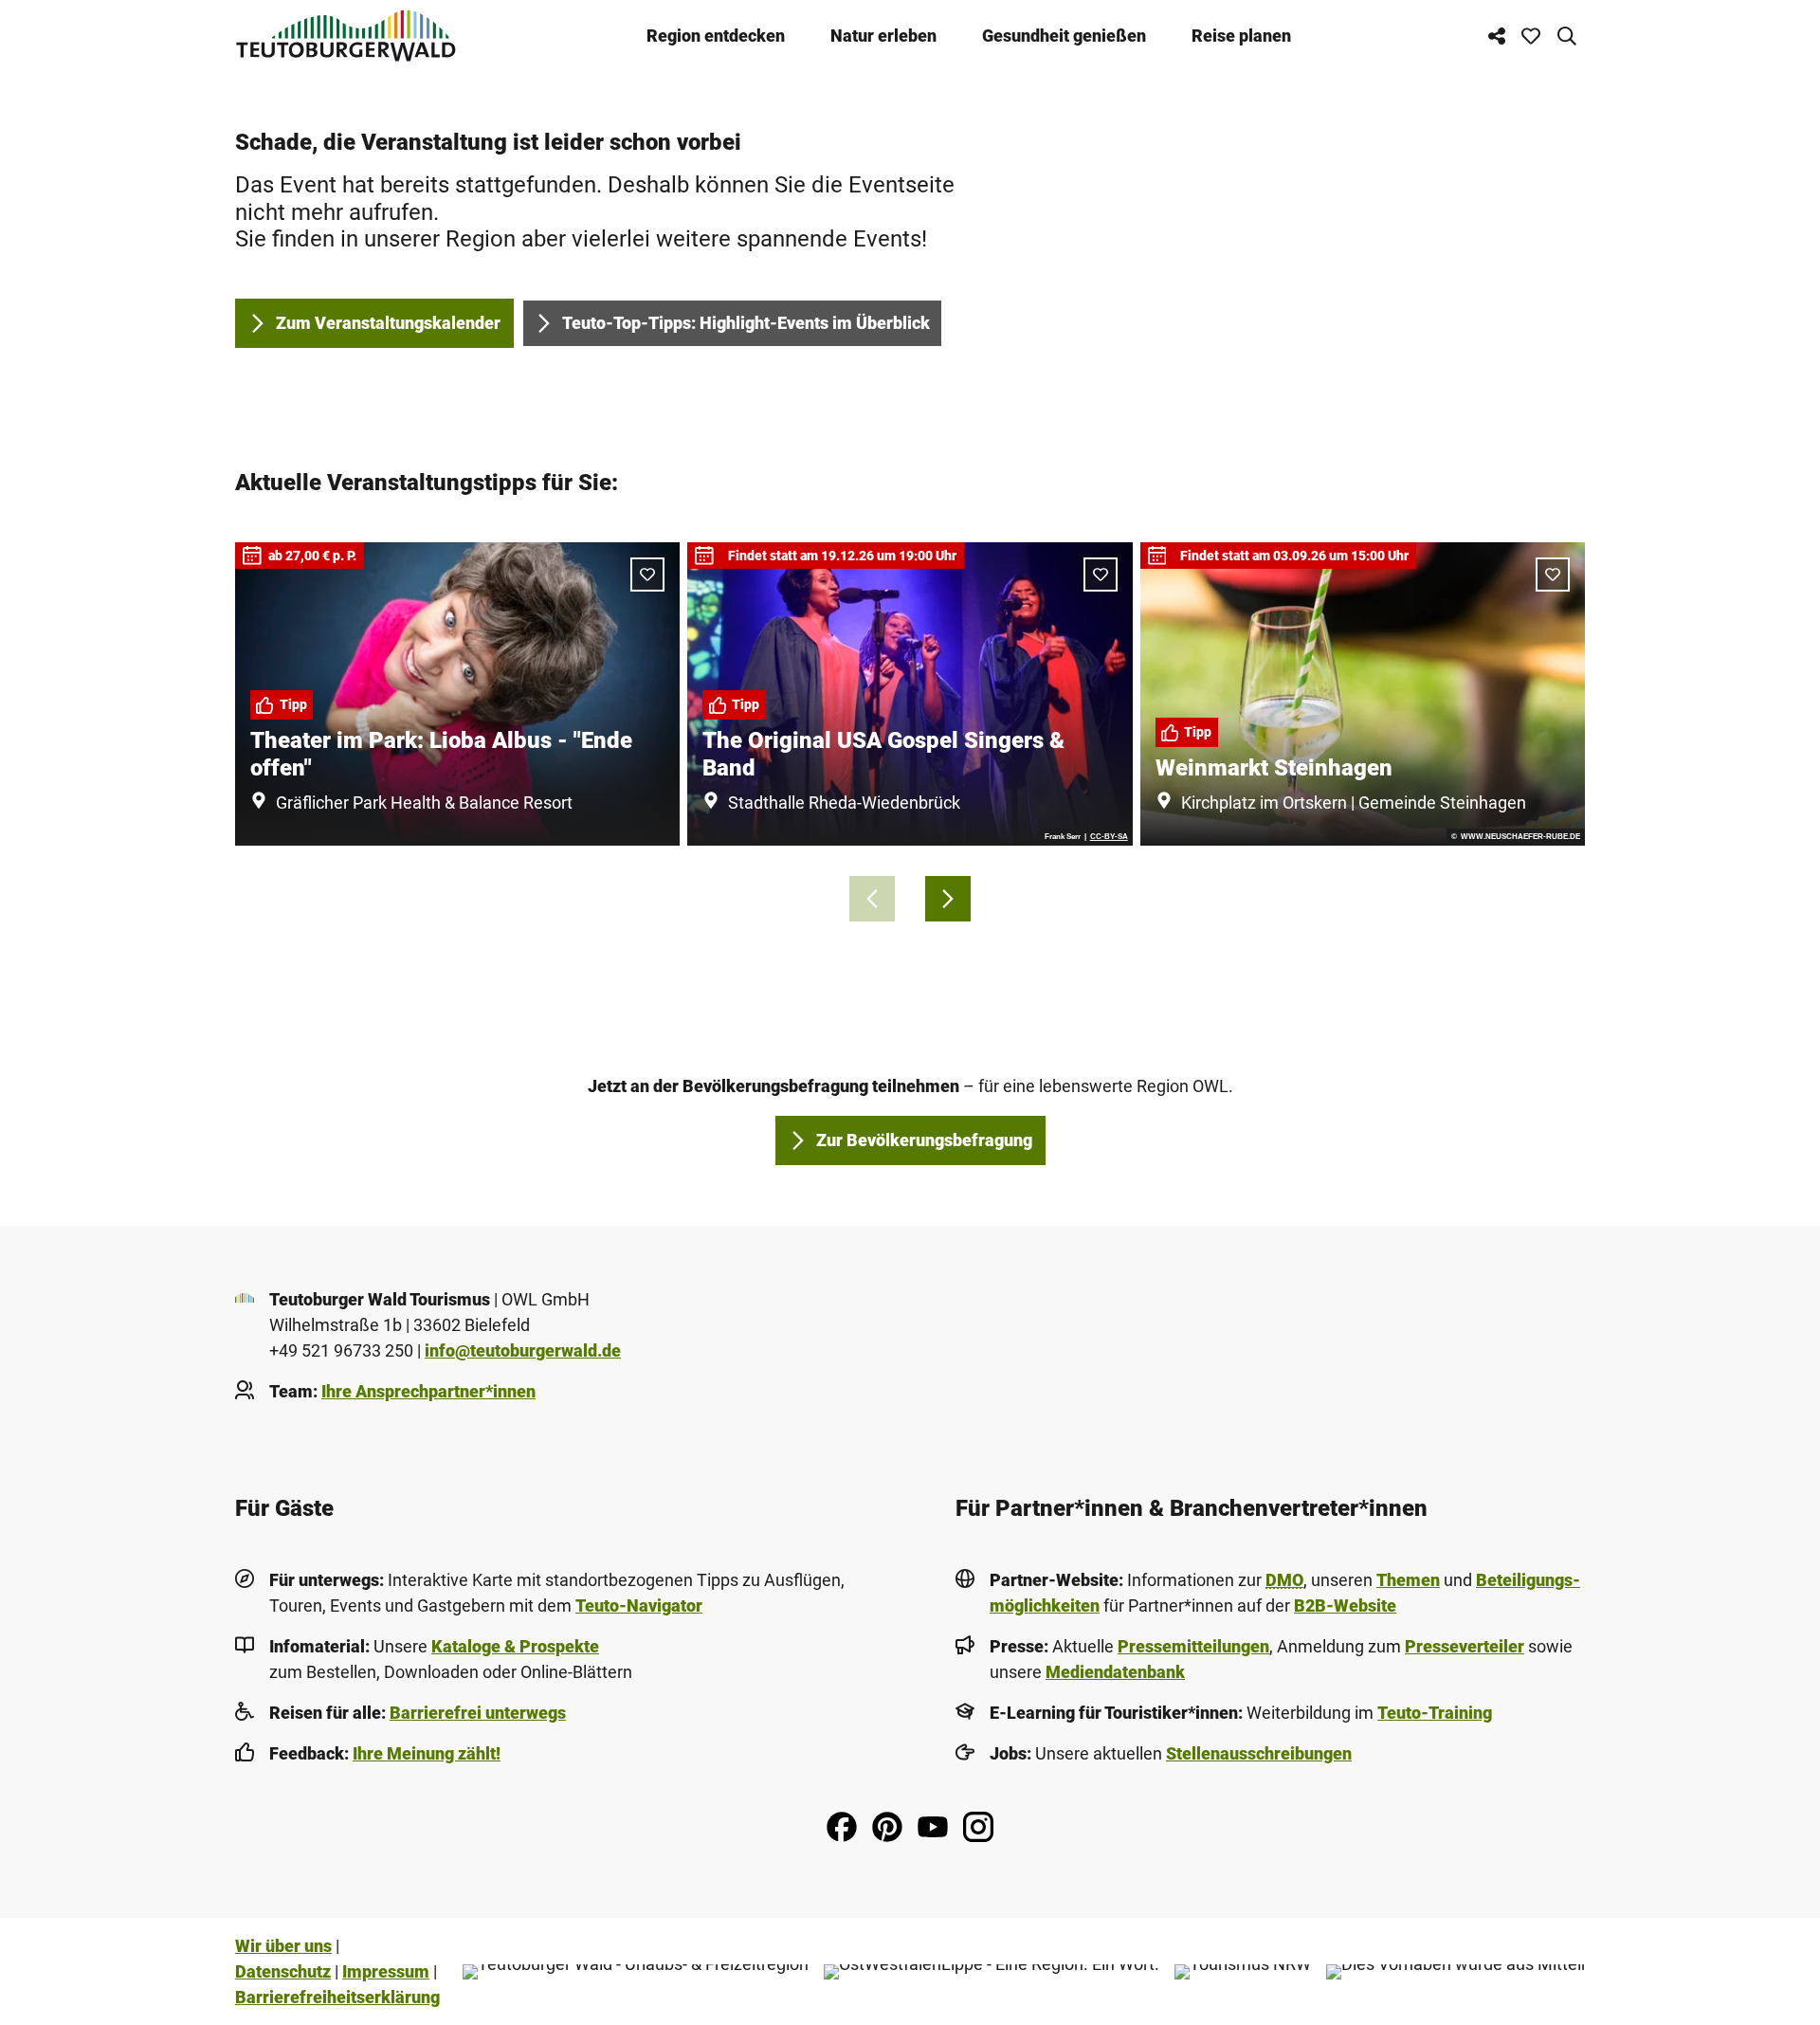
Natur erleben (883, 36)
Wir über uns (283, 1946)
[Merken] (647, 575)
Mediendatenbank (1115, 1672)
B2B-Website (1345, 1605)
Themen (1408, 1580)
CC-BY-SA (1109, 837)
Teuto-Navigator (639, 1605)
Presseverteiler (1465, 1646)
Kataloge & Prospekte (515, 1646)
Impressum (386, 1971)
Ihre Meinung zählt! (427, 1753)
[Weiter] (948, 899)
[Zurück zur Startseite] (346, 36)
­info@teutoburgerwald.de (523, 1350)
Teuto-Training (1435, 1713)
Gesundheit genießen (1064, 36)
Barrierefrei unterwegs (478, 1713)
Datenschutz (283, 1971)
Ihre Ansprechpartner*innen (428, 1391)
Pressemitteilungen (1193, 1646)
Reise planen (1241, 36)
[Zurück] (872, 899)
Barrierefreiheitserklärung (337, 1997)
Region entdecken (716, 36)
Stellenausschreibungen (1259, 1753)
